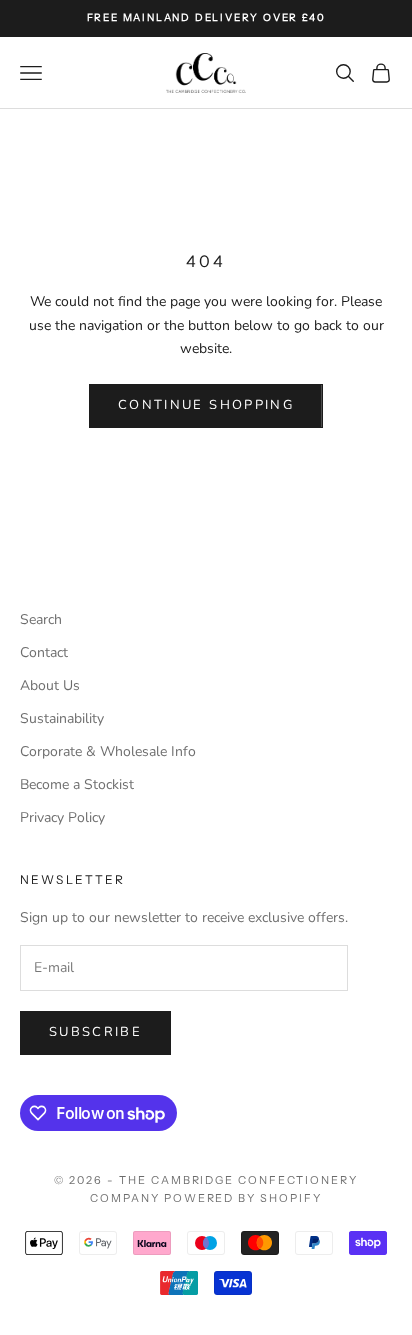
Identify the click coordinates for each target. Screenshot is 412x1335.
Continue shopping (206, 405)
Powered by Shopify (243, 1198)
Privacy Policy (62, 817)
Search (41, 619)
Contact (44, 652)
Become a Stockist (77, 784)
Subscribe (95, 1032)
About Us (50, 685)
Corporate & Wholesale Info (108, 751)
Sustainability (62, 718)
